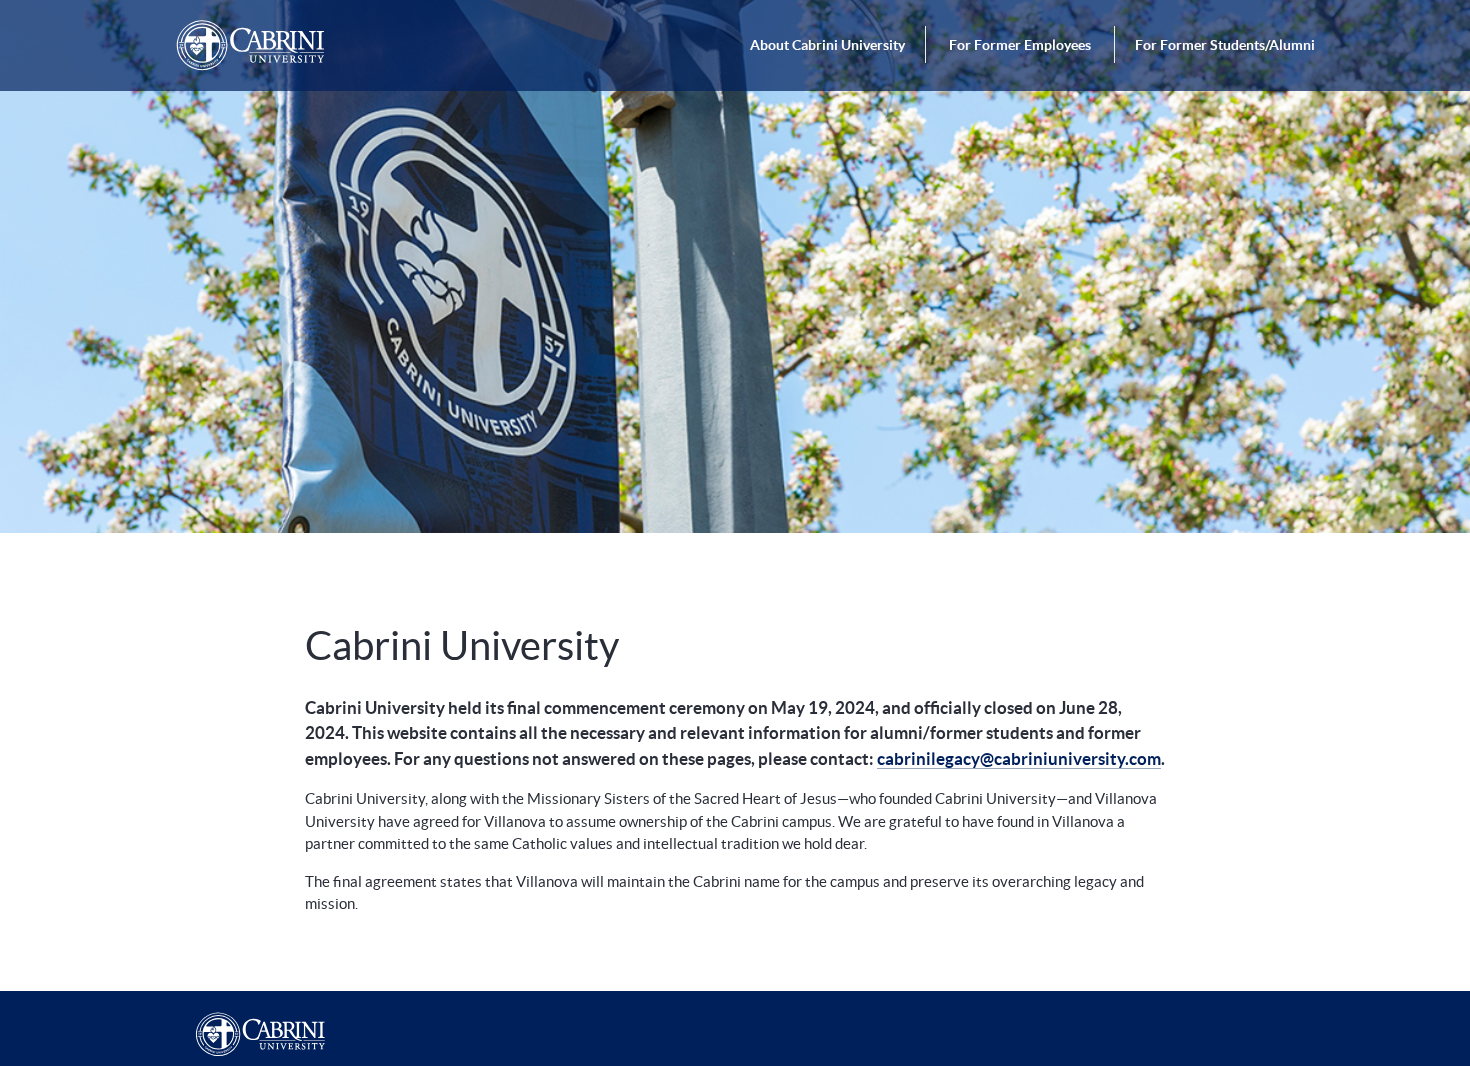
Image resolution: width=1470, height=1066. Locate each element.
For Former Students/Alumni (1225, 45)
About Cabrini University (827, 45)
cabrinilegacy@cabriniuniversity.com (1019, 758)
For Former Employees (1021, 45)
